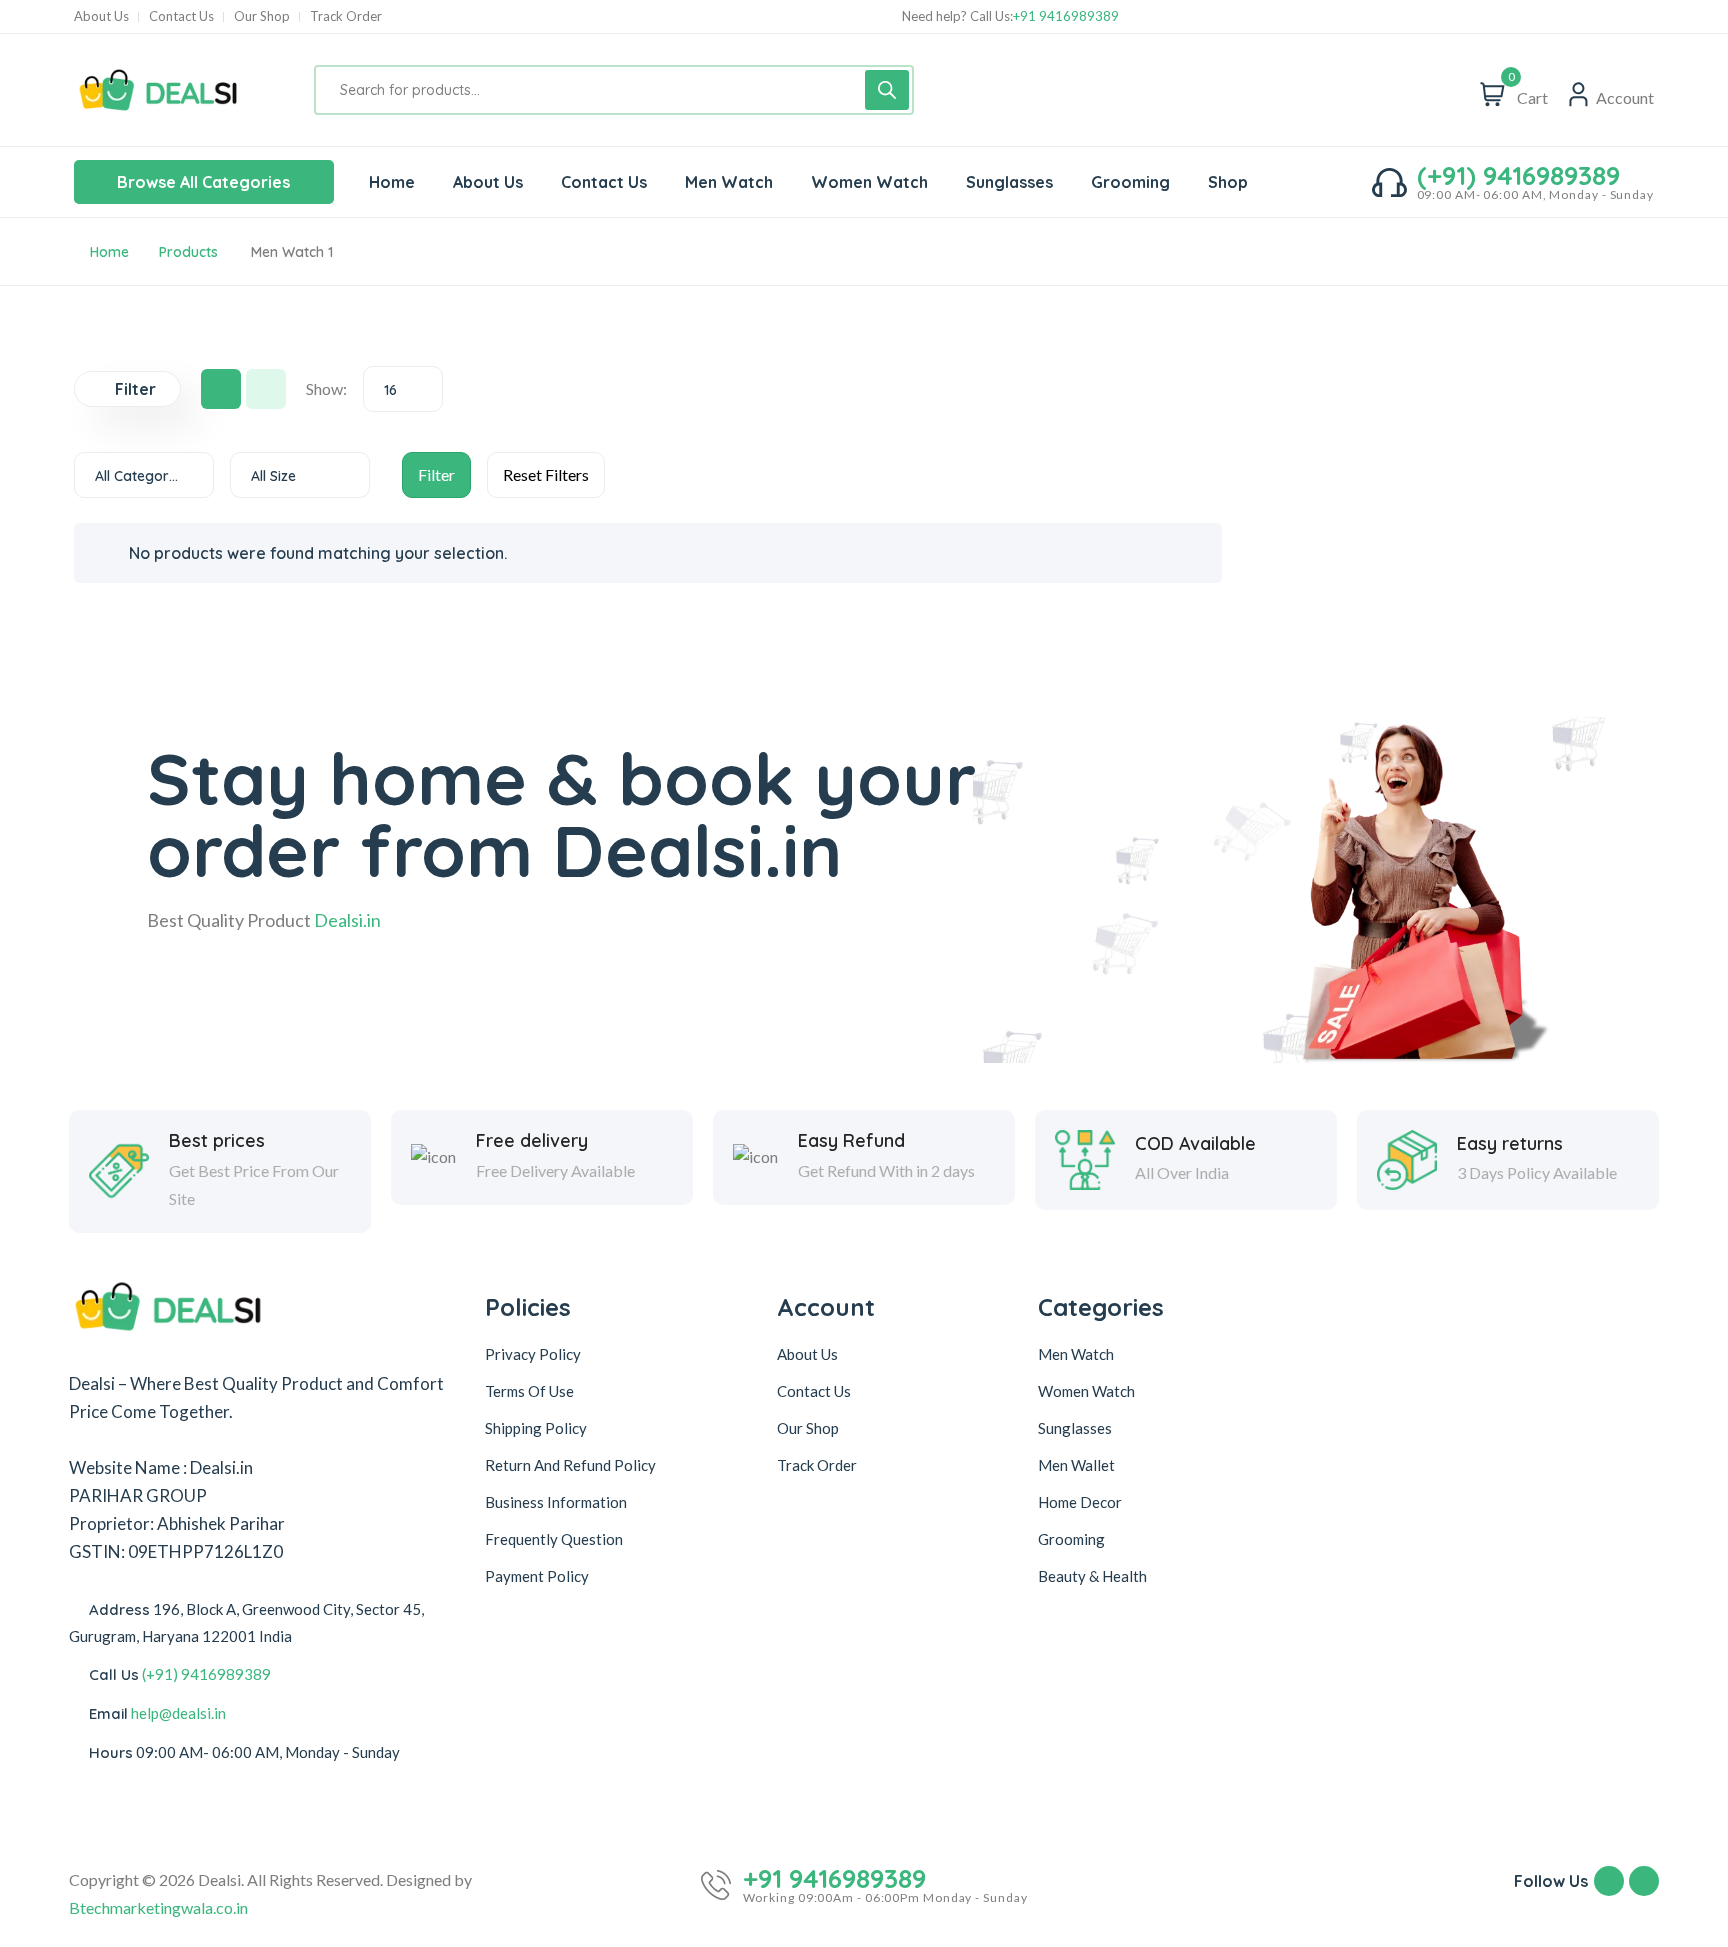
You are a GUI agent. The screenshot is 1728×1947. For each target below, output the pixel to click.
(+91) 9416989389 (1518, 176)
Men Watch (1076, 1354)
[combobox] (403, 389)
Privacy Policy (533, 1354)
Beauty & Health (1092, 1576)
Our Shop (262, 16)
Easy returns (1510, 1144)
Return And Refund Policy (570, 1465)
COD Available (1195, 1144)
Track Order (346, 16)
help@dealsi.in (178, 1713)
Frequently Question (554, 1539)
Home (109, 252)
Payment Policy (537, 1576)
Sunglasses (1075, 1428)
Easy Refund (851, 1141)
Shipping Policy (536, 1428)
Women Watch (1086, 1391)
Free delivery (532, 1141)
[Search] (887, 90)
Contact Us (181, 16)
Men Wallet (1076, 1465)
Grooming (1071, 1539)
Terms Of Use (529, 1391)
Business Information (556, 1502)
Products (188, 252)
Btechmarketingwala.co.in (158, 1907)
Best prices (217, 1141)
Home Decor (1080, 1502)
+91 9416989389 (1066, 16)
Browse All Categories (203, 182)
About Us (101, 16)
